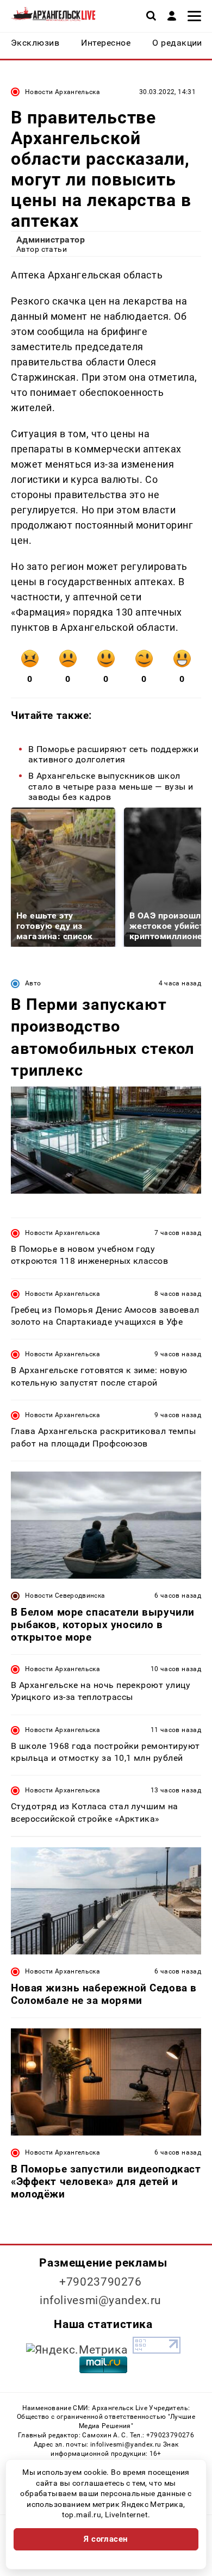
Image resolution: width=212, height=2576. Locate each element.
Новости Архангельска (63, 92)
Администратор (51, 240)
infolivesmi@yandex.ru (101, 2300)
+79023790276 (101, 2282)
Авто (33, 983)
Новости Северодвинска (65, 1596)
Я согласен (106, 2539)
